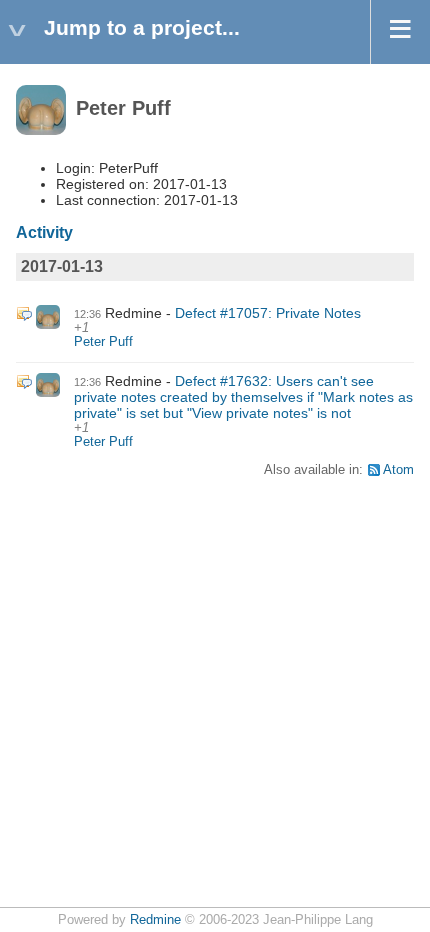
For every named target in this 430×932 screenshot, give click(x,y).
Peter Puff (103, 342)
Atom (398, 470)
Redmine (155, 920)
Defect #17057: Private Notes (268, 313)
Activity (44, 232)
